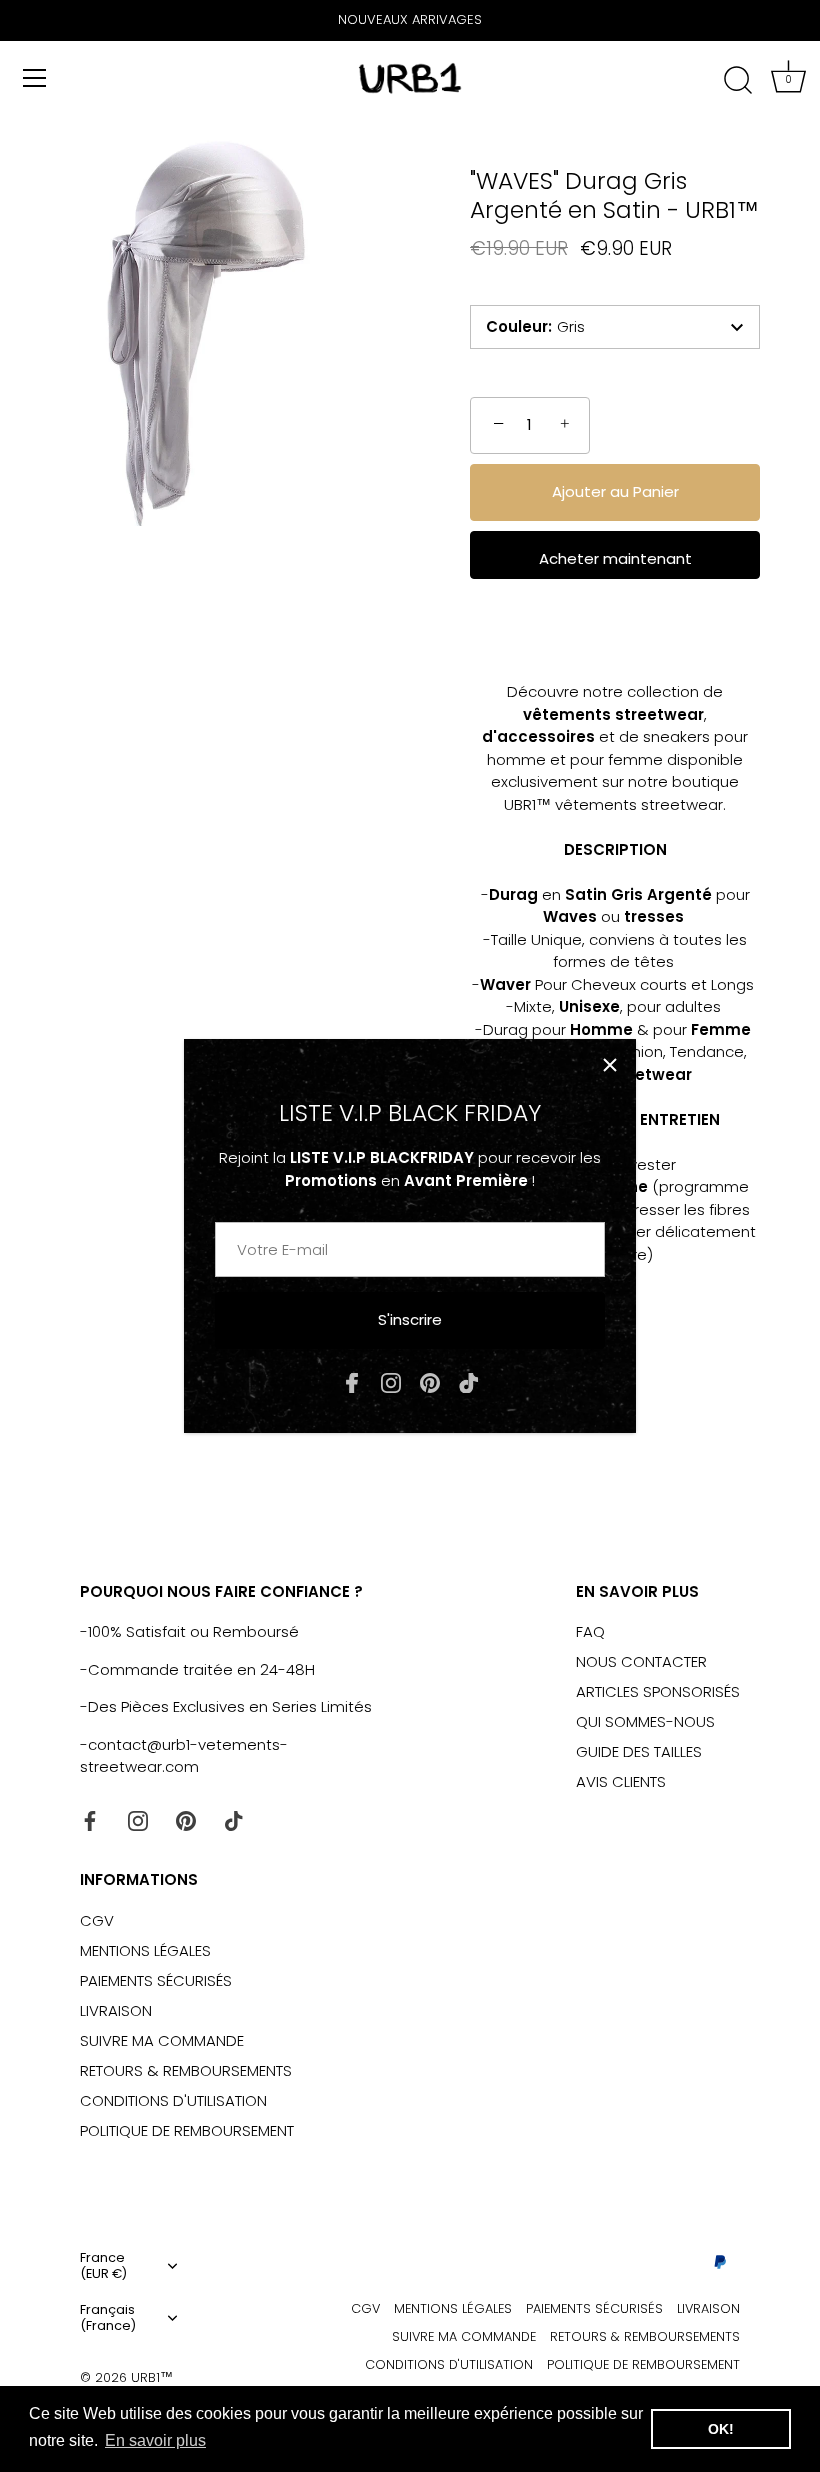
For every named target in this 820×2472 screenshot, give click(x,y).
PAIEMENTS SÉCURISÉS (156, 1980)
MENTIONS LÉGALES (145, 1950)
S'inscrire (410, 1319)
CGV (97, 1920)
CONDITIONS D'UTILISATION (173, 2100)
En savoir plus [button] (155, 2440)
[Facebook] (352, 1382)
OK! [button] (721, 2429)
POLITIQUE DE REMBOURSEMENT (187, 2130)
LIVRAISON (116, 2010)
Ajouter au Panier (615, 491)
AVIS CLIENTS (621, 1781)
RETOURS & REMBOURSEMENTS (186, 2070)
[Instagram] (391, 1382)
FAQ (590, 1631)
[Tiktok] (469, 1382)
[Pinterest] (430, 1382)
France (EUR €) (103, 2266)
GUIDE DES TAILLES (639, 1751)
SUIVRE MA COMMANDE (162, 2040)
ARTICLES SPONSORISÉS (658, 1691)
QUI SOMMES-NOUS (645, 1721)
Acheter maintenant (615, 558)
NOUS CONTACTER (641, 1661)
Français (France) (108, 2318)
